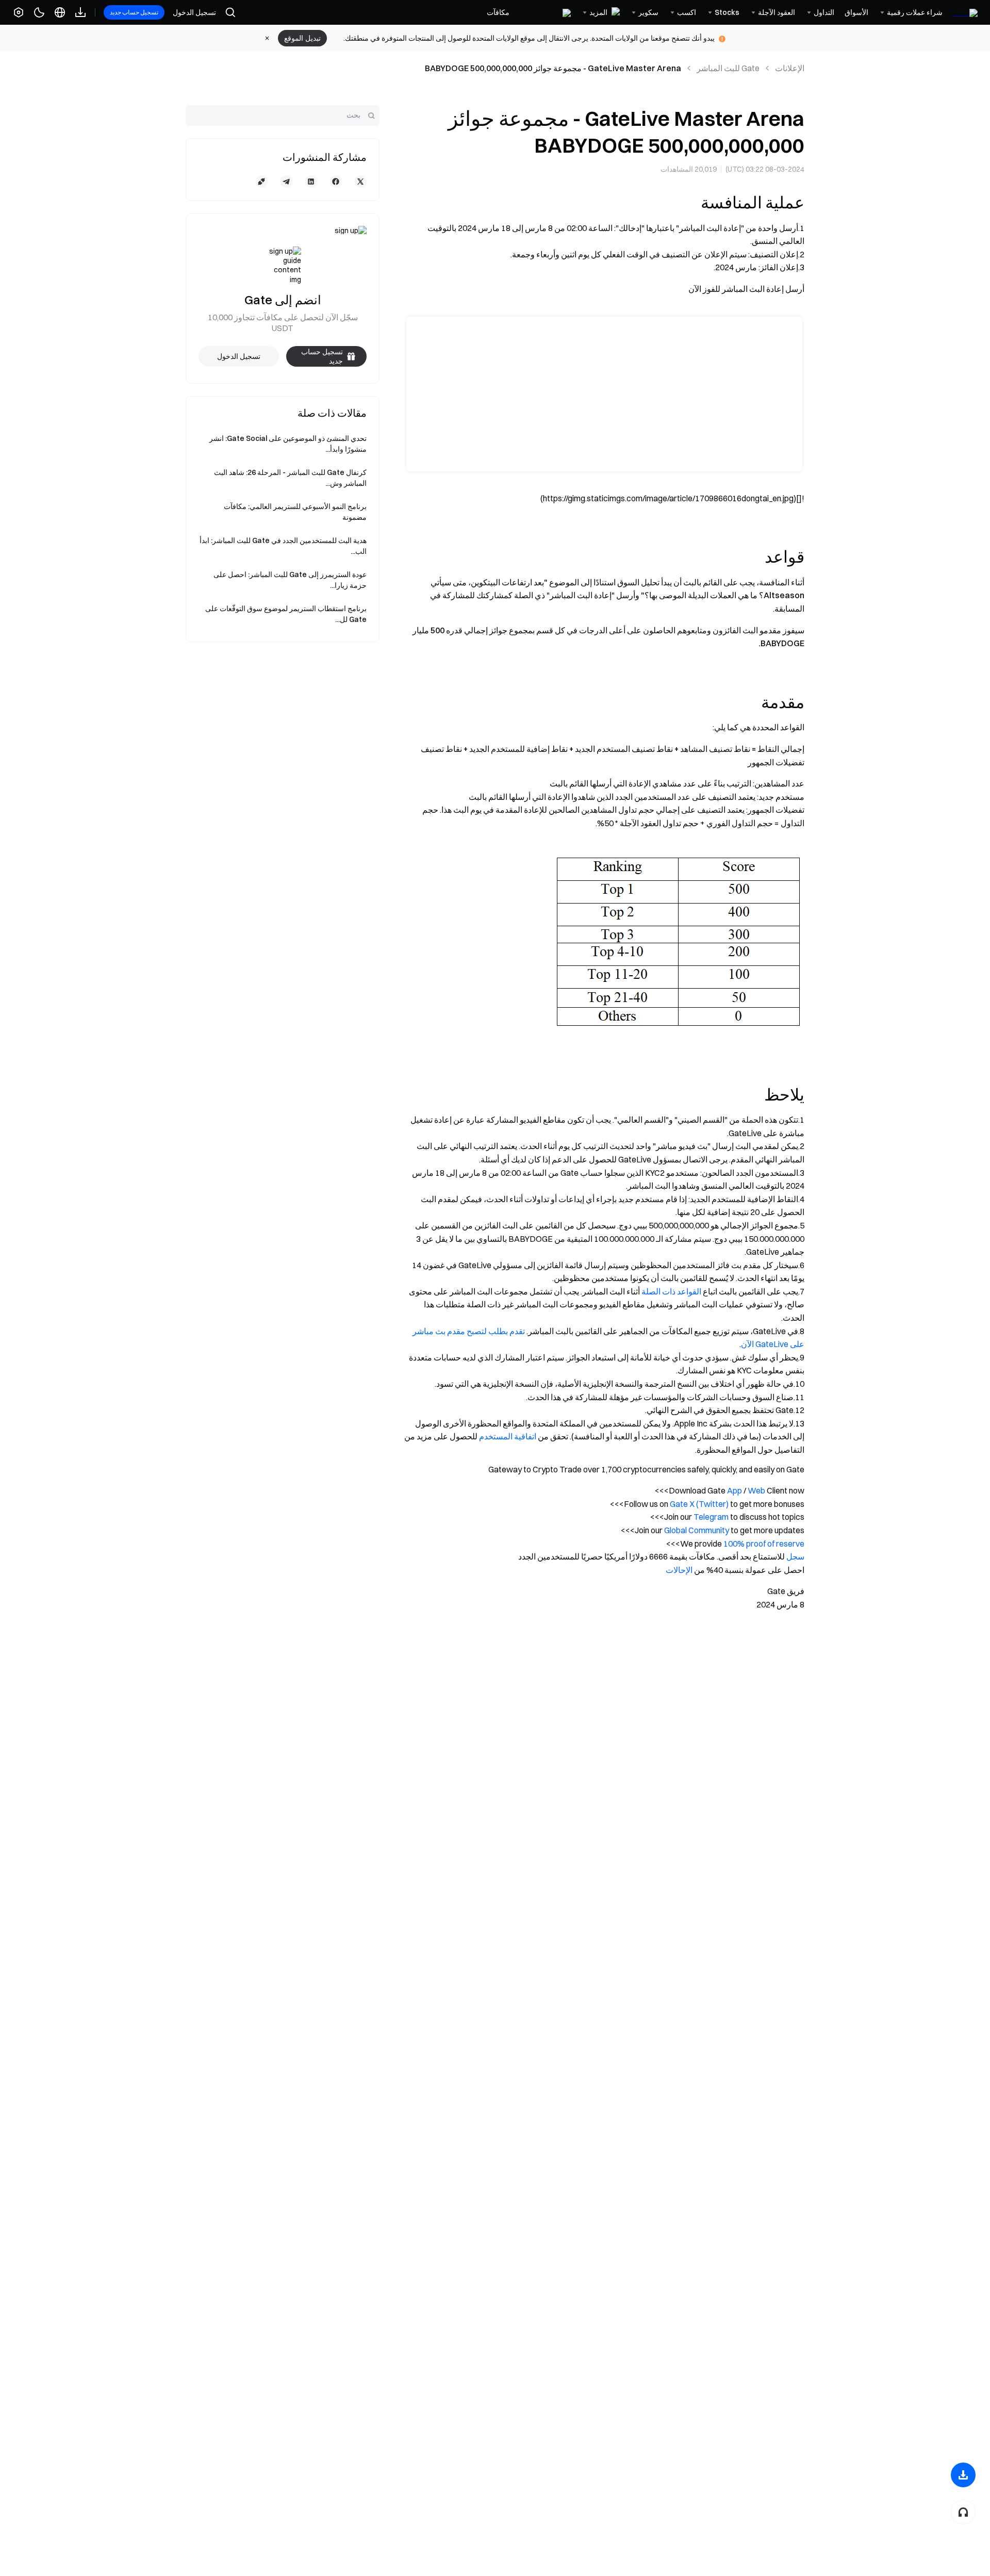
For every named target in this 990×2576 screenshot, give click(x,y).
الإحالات (679, 1570)
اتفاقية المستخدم (508, 1436)
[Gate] (965, 12)
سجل (795, 1556)
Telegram (711, 1517)
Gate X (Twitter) (699, 1504)
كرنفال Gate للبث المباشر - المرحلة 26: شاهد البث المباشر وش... (290, 478)
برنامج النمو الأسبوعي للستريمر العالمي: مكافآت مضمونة (295, 512)
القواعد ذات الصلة (671, 1291)
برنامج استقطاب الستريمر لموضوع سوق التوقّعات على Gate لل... (286, 614)
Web (756, 1490)
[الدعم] (963, 2512)
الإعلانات (790, 68)
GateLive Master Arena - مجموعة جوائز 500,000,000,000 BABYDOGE (553, 68)
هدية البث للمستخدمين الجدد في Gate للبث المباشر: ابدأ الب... (283, 546)
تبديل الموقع (302, 38)
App (735, 1490)
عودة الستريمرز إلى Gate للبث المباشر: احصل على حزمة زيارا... (290, 580)
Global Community (697, 1530)
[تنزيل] (963, 2475)
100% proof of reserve (764, 1544)
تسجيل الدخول (194, 12)
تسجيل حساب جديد (134, 12)
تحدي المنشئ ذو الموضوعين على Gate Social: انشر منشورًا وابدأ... (288, 444)
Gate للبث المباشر (728, 68)
